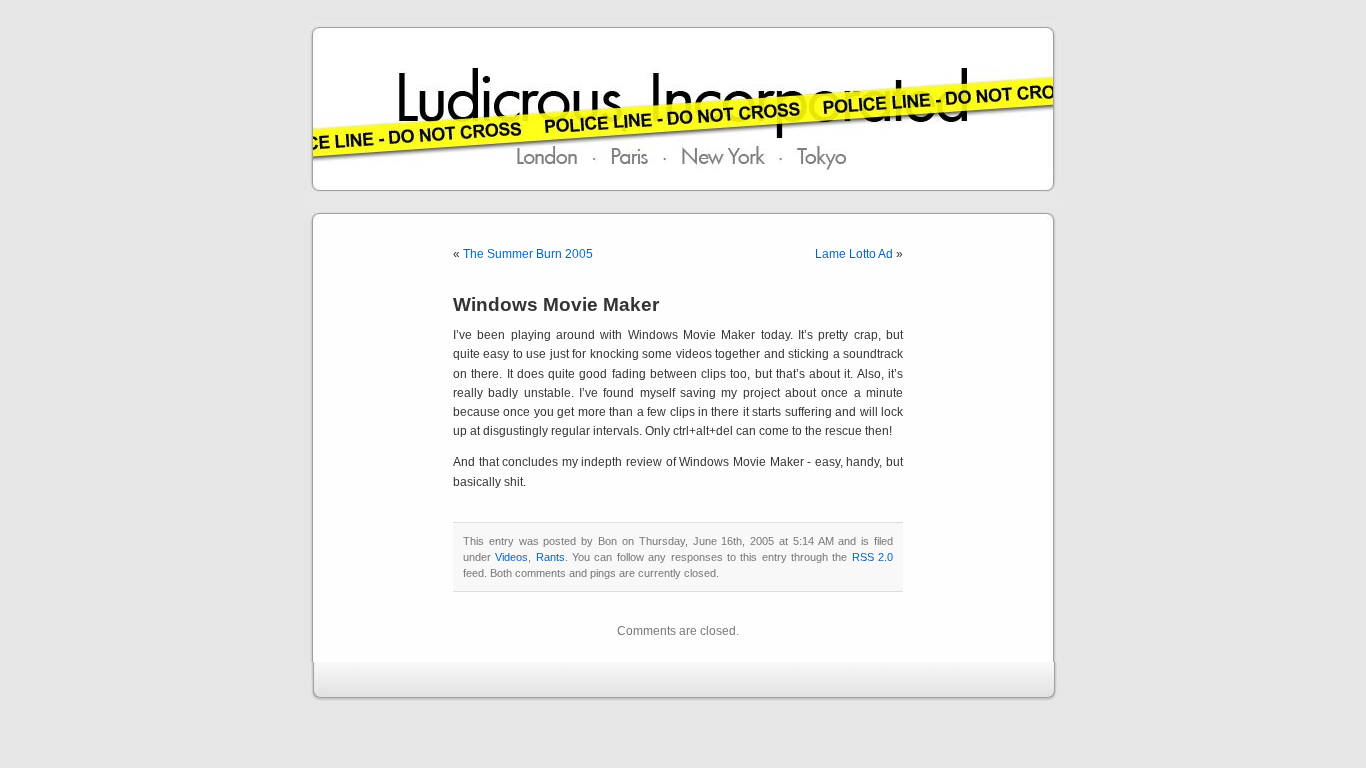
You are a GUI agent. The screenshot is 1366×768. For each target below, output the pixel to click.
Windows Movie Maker (556, 304)
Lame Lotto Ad (854, 254)
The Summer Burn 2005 (528, 254)
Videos (511, 557)
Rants (550, 557)
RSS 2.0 (872, 557)
